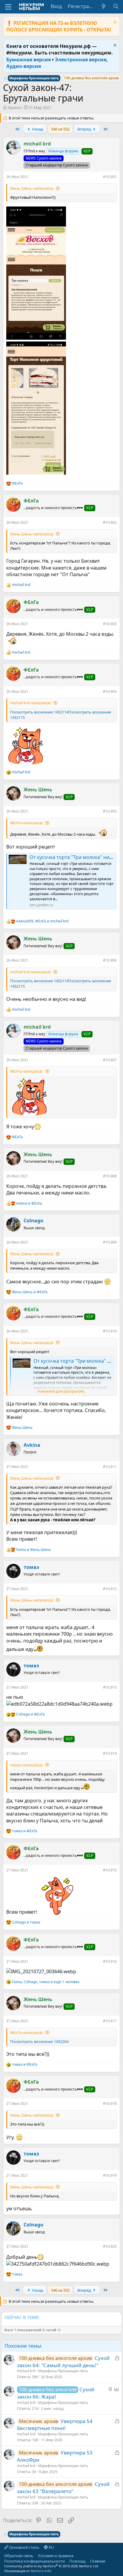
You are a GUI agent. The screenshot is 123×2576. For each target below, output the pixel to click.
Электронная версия (81, 60)
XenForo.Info (41, 2571)
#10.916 (110, 1961)
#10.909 (110, 1242)
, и (42, 921)
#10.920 (110, 2246)
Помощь (78, 2561)
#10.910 (110, 1331)
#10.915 (110, 1870)
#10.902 (110, 522)
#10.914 (110, 1753)
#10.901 (110, 177)
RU (51, 2547)
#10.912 (110, 1589)
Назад (37, 129)
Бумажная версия (29, 60)
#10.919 (110, 2175)
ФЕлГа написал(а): (27, 823)
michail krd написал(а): (31, 703)
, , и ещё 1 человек (46, 1982)
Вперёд (85, 129)
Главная (98, 2561)
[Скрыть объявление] (114, 23)
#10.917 (110, 2021)
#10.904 (110, 692)
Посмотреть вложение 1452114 (39, 712)
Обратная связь (19, 2556)
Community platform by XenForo (51, 2566)
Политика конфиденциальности (34, 2561)
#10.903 (110, 624)
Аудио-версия (24, 66)
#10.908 (110, 1176)
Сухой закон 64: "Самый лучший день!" (63, 2362)
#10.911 (110, 1467)
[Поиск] (116, 6)
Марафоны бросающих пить (63, 2371)
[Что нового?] (104, 6)
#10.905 (110, 811)
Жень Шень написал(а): (32, 188)
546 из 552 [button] (60, 129)
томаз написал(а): (27, 1765)
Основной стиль (24, 2547)
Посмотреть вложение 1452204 (39, 2041)
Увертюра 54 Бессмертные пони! (55, 2425)
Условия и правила (56, 2556)
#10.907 (110, 1060)
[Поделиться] (99, 178)
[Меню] (8, 7)
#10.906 (110, 960)
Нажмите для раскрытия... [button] (62, 1391)
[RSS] (110, 2561)
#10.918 (110, 2104)
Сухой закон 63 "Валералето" (63, 2488)
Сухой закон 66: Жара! (56, 2393)
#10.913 (110, 1687)
